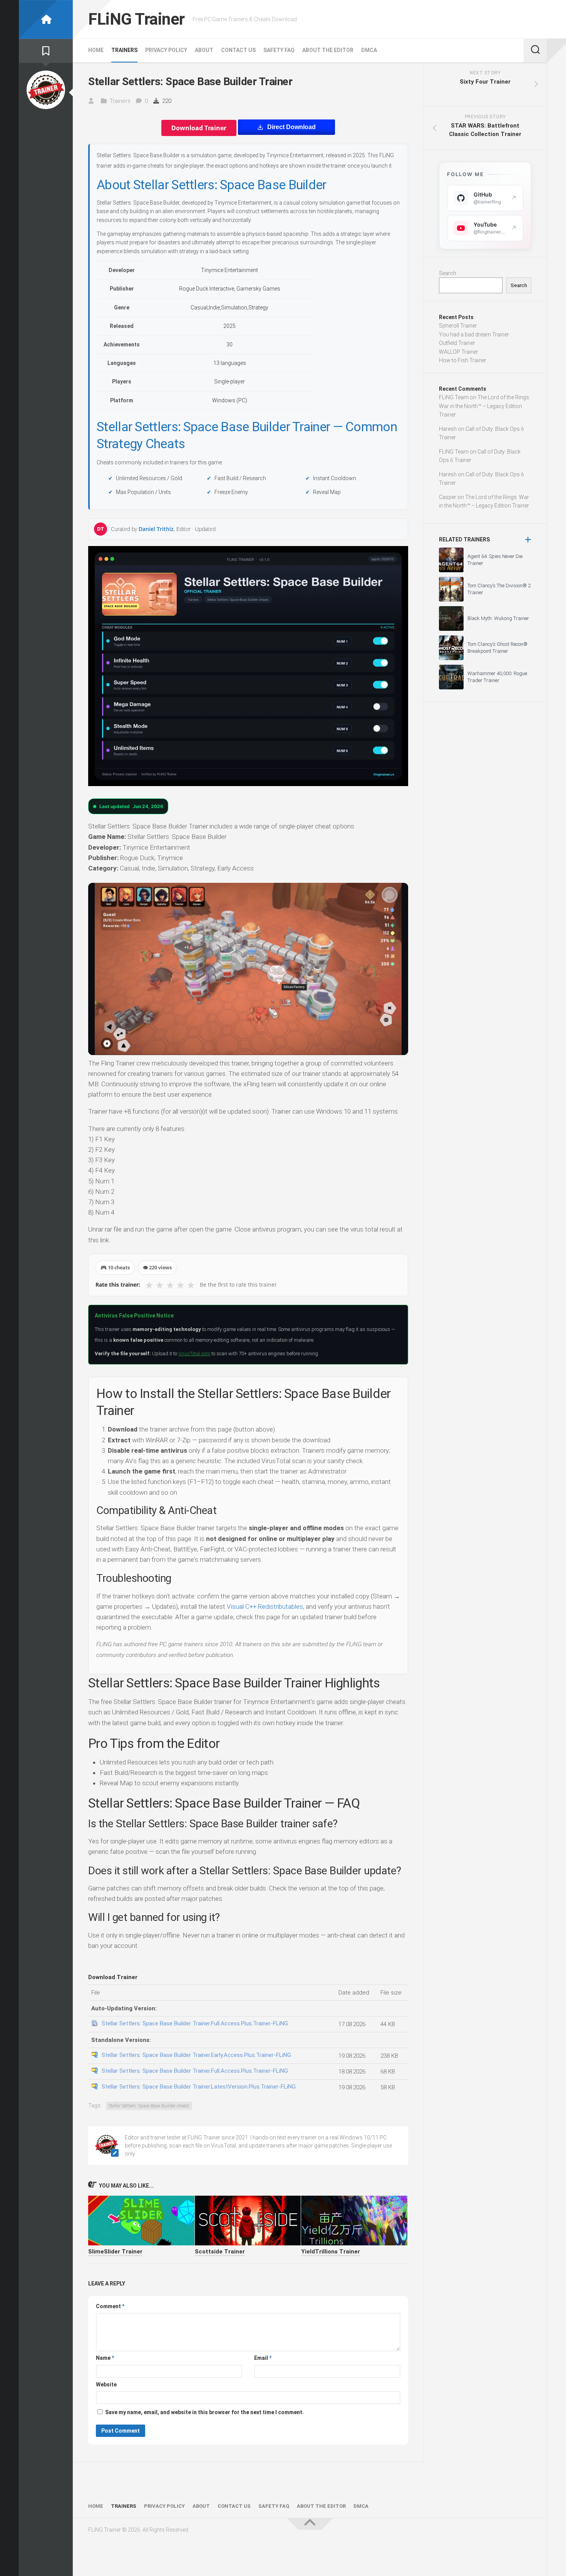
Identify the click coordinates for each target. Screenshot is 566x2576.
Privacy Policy (166, 50)
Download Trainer (199, 128)
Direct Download (291, 127)
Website (106, 2384)
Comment (110, 2306)
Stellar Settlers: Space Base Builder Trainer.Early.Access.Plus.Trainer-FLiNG (196, 2055)
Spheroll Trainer (458, 326)
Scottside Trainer (220, 2252)
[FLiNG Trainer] (46, 19)
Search (448, 273)
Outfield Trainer (457, 343)
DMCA (369, 50)
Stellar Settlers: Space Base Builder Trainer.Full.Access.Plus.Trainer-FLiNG (195, 2023)
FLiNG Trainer (136, 19)
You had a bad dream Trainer (474, 334)
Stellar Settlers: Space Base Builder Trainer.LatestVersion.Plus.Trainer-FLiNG (199, 2087)
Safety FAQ (279, 50)
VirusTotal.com (194, 1354)
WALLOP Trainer (459, 352)
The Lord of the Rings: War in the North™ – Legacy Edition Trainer (485, 406)
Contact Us (238, 50)
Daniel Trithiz (156, 529)
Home (96, 50)
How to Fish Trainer (463, 360)
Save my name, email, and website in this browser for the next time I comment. (204, 2412)
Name (105, 2358)
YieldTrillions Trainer (331, 2252)
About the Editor (328, 50)
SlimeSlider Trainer (115, 2252)
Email (263, 2358)
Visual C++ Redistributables (265, 1606)
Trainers (124, 50)
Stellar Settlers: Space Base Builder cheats (149, 2106)
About (204, 50)
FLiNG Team (454, 397)
